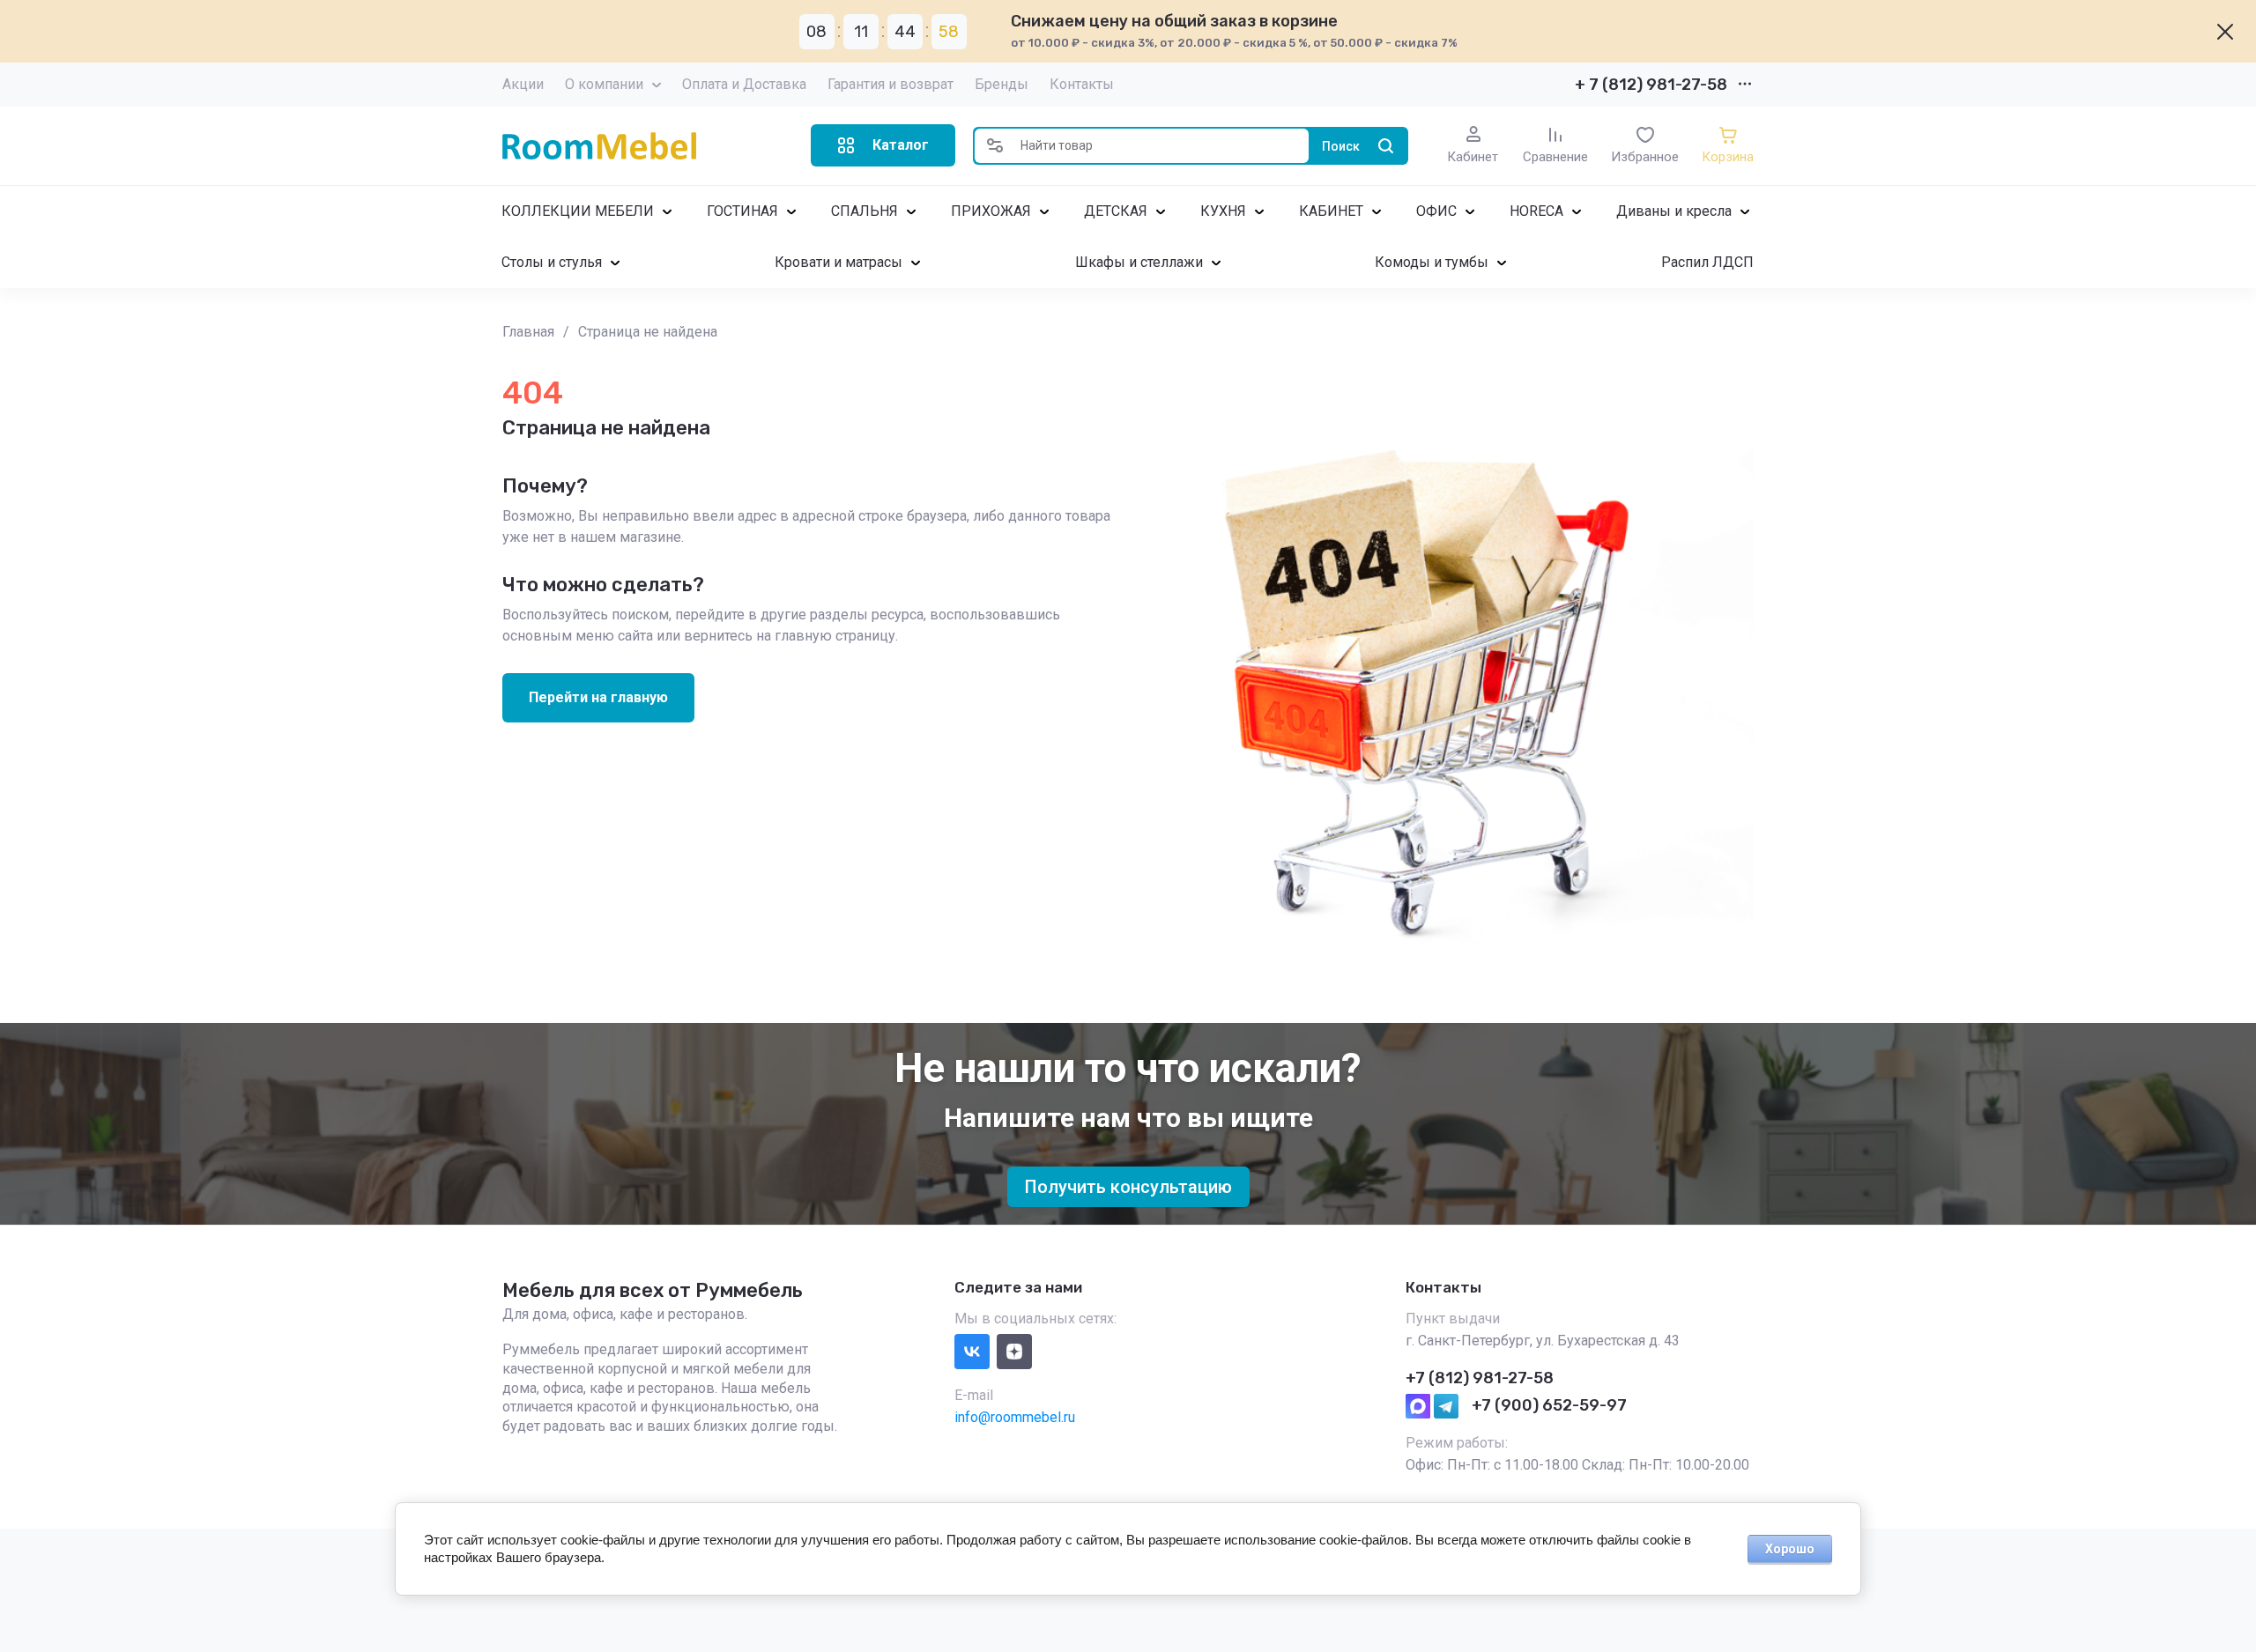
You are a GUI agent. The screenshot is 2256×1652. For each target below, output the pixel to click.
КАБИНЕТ (1331, 211)
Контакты (1082, 84)
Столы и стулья (552, 262)
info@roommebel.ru (1015, 1417)
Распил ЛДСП (1707, 262)
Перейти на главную (598, 697)
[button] (883, 145)
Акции (523, 84)
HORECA (1536, 211)
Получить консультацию (1128, 1187)
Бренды (1002, 84)
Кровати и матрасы (839, 262)
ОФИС (1436, 211)
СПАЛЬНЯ (865, 211)
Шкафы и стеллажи (1139, 262)
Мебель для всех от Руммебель (653, 1290)
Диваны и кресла (1674, 211)
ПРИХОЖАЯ (991, 211)
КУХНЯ (1223, 211)
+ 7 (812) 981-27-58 (1651, 85)
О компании (604, 84)
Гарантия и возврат (891, 84)
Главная (528, 332)
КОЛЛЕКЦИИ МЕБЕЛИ (578, 211)
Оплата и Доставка (744, 84)
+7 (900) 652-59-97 (1549, 1405)
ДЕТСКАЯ (1116, 211)
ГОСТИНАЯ (742, 211)
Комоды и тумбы (1432, 262)
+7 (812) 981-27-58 (1480, 1378)
